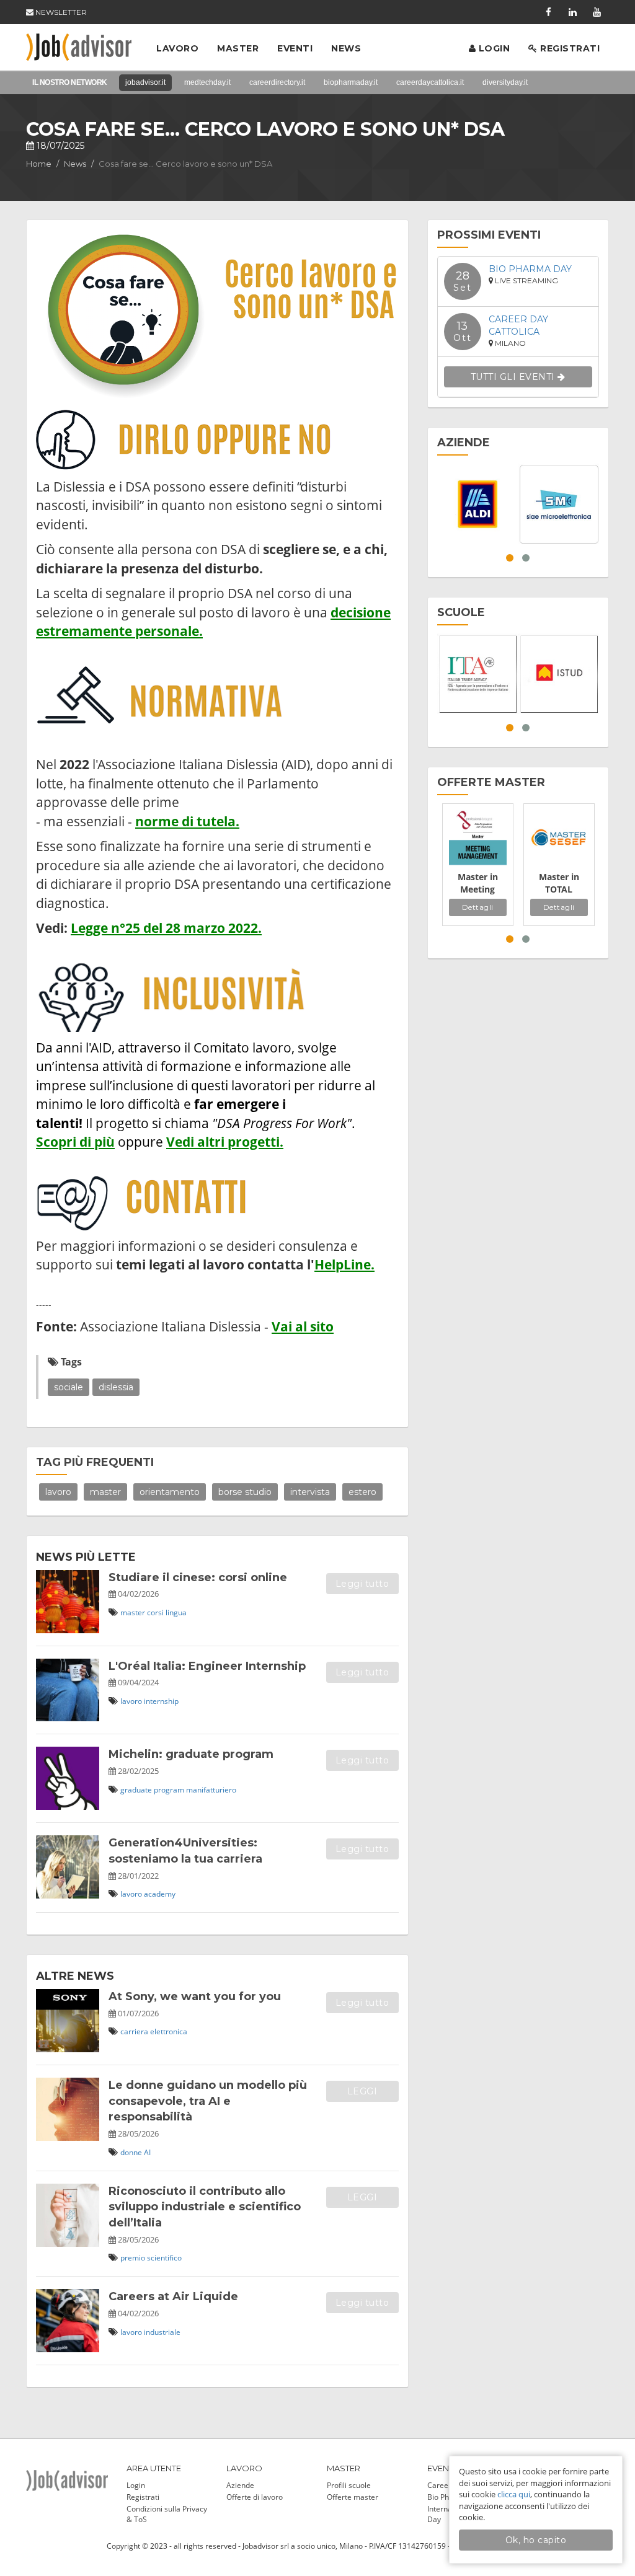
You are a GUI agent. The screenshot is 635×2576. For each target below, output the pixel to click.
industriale (162, 2332)
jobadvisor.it (145, 82)
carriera (134, 2031)
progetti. (255, 1141)
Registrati (569, 48)
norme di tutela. (187, 821)
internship (161, 1701)
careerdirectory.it (277, 82)
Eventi (295, 48)
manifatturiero (211, 1790)
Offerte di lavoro (255, 2497)
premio (133, 2258)
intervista (310, 1492)
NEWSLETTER (60, 12)
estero (362, 1492)
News (346, 48)
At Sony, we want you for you (195, 1996)
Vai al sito (303, 1326)
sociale (69, 1387)
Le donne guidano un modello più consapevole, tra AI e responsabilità (208, 2101)
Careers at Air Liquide (173, 2296)
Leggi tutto (362, 1584)
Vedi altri (197, 1141)
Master (238, 48)
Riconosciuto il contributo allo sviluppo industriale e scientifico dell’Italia (205, 2207)
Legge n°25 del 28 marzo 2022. (166, 928)
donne (131, 2152)
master (105, 1492)
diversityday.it (505, 82)
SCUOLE (461, 612)
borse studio (245, 1492)
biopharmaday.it (351, 82)
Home (39, 164)
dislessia (116, 1387)
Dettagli (478, 907)
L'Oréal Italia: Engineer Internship (207, 1666)
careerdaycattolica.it (430, 82)
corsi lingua (167, 1612)
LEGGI (362, 2091)
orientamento (170, 1492)
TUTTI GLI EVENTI (514, 377)
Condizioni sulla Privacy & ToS (167, 2514)
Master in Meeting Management (478, 883)
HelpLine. (344, 1264)
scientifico (164, 2258)
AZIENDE (464, 443)
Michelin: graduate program (191, 1754)
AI (147, 2152)
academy (160, 1894)
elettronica (169, 2031)
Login (493, 48)
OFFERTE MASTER (491, 782)
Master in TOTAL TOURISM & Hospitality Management (559, 883)
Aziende (240, 2485)
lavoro (58, 1492)
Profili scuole (349, 2485)
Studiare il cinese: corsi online (198, 1577)
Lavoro (177, 48)
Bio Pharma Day (530, 269)
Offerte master (353, 2497)
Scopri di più (75, 1141)
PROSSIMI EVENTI (489, 235)
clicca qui (514, 2494)
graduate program (152, 1790)
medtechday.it (207, 82)
